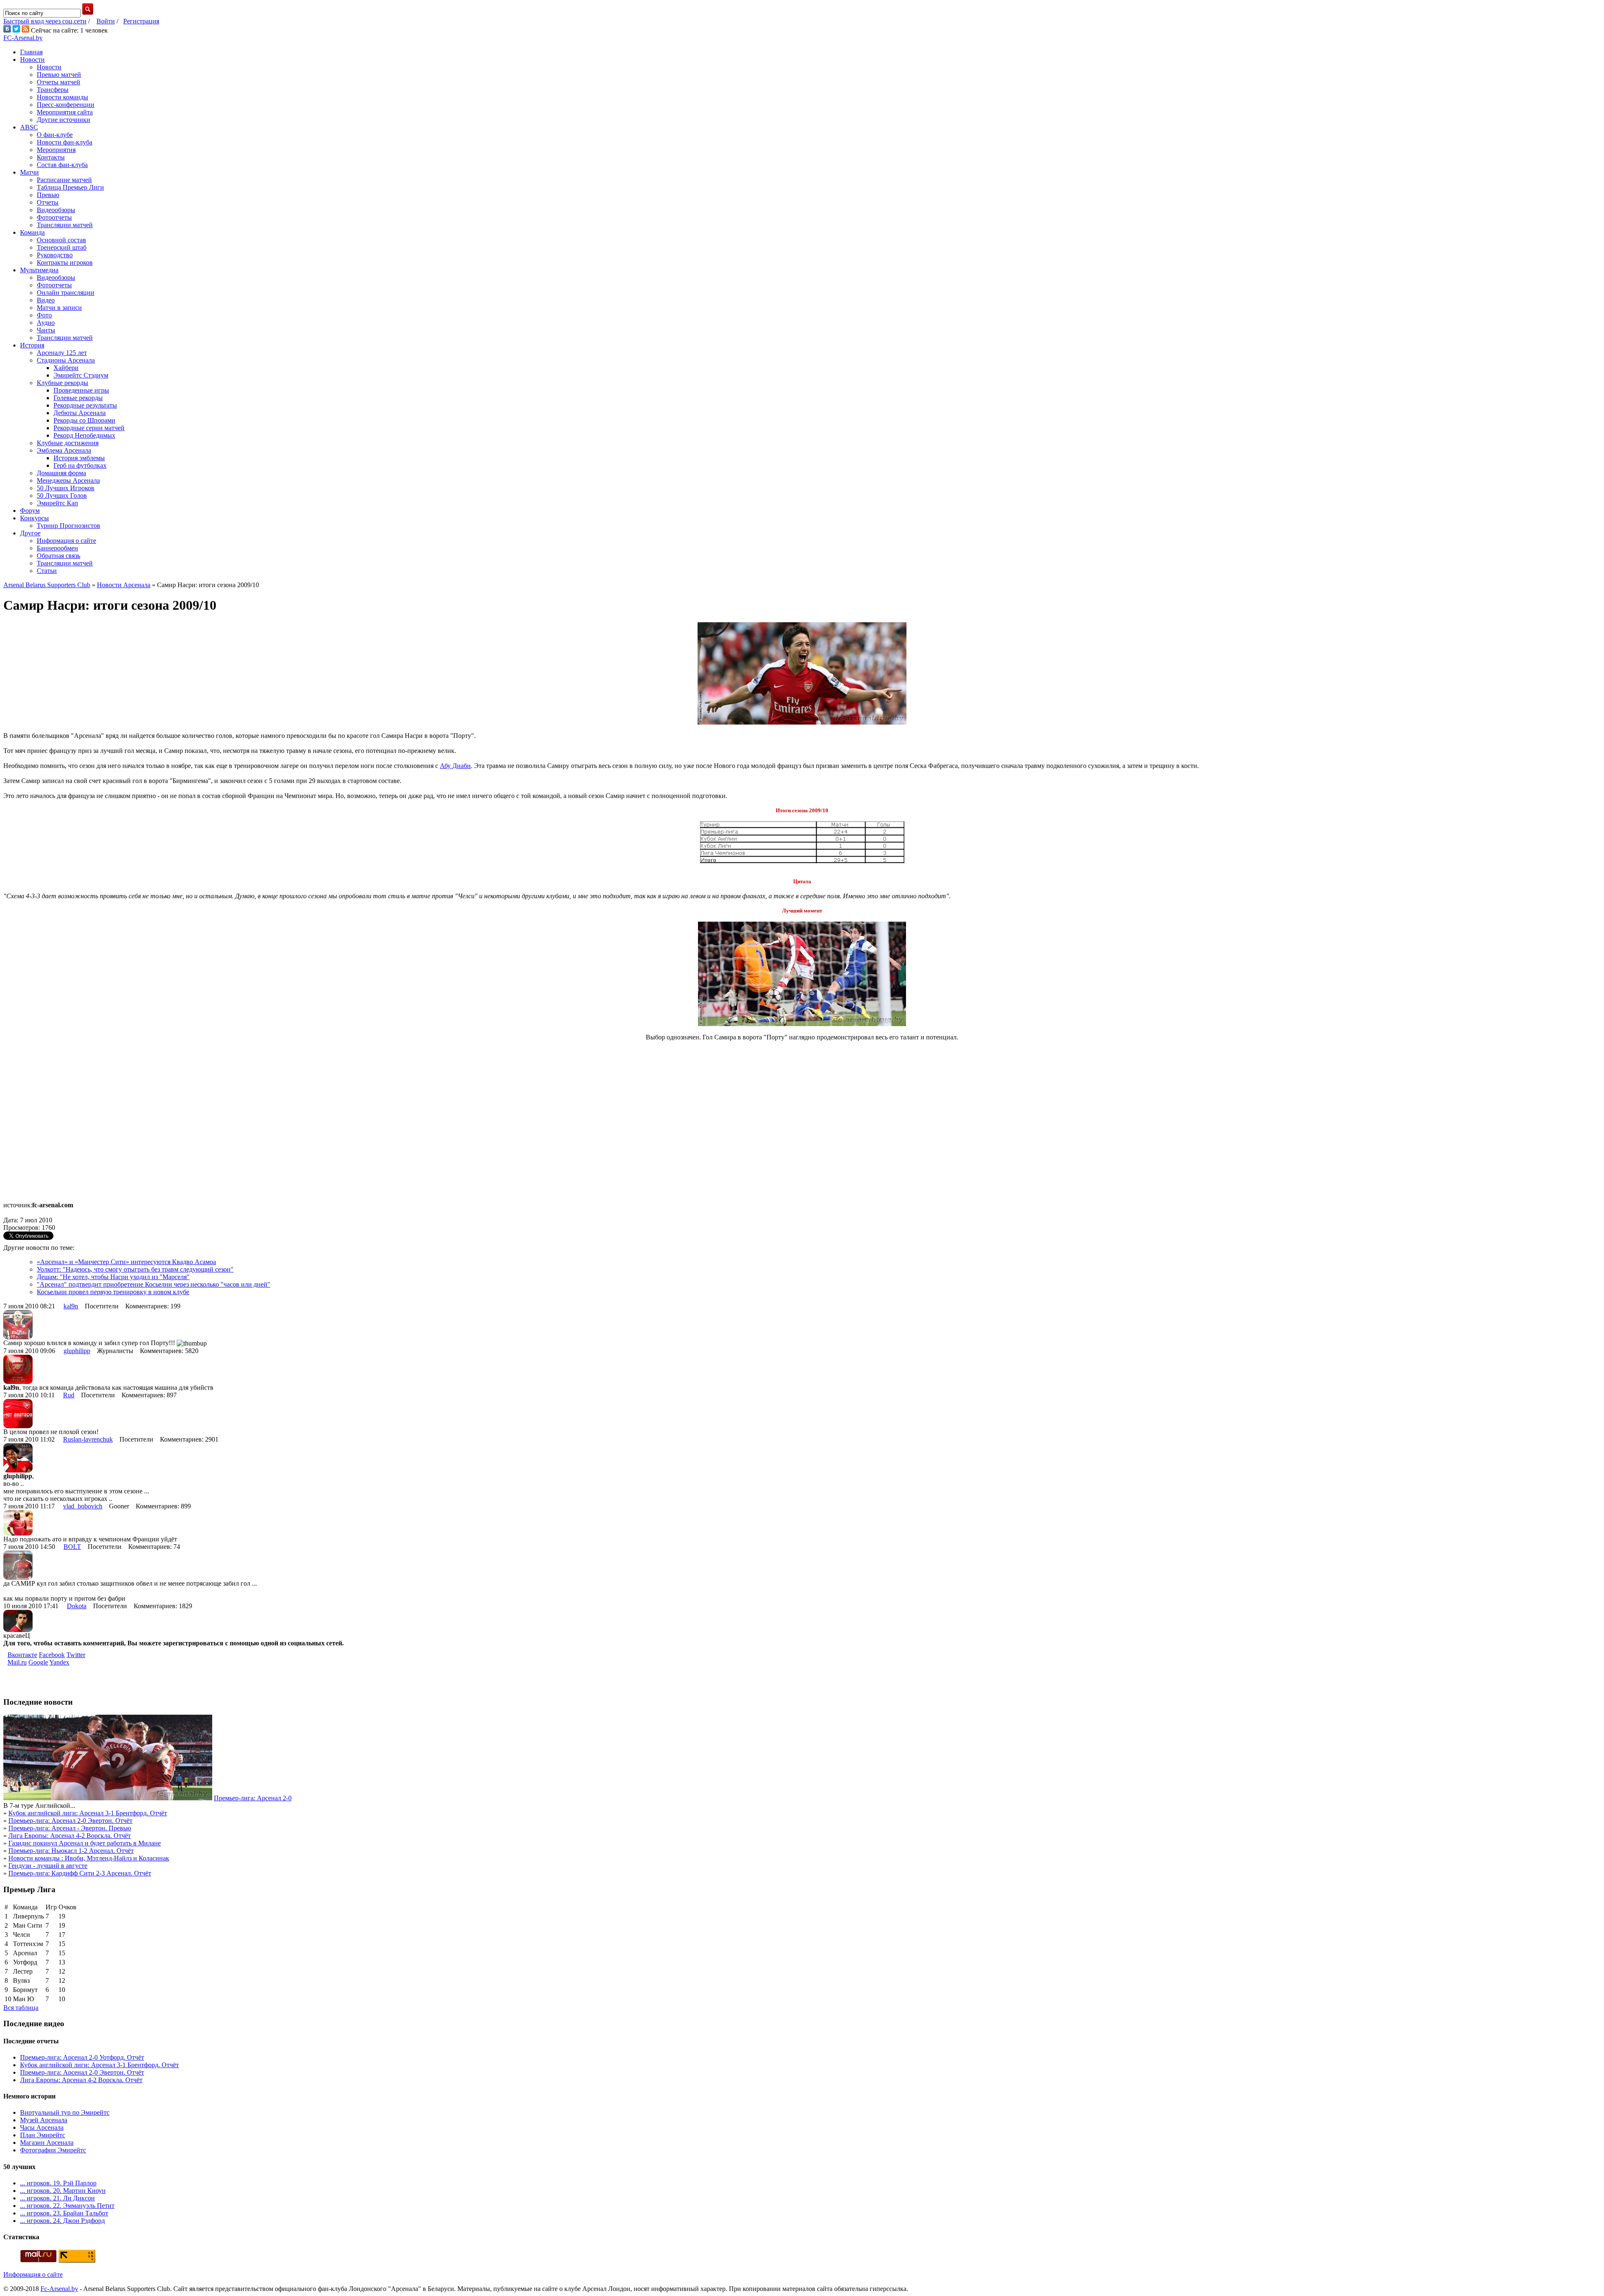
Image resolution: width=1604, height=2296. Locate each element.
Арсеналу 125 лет (62, 353)
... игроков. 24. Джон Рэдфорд (62, 2221)
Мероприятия (56, 150)
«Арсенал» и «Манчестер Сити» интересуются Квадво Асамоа (126, 1262)
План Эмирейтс (43, 2135)
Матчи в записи (59, 308)
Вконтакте (22, 1655)
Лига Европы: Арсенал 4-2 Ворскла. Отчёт (70, 1836)
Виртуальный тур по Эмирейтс (65, 2112)
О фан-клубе (55, 135)
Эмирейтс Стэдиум (81, 375)
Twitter (76, 1655)
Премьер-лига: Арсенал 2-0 (253, 1798)
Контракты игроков (65, 262)
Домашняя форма (61, 473)
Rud (69, 1395)
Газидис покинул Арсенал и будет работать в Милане (85, 1843)
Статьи (47, 571)
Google (38, 1662)
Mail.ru (17, 1662)
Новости (32, 60)
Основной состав (61, 240)
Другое (30, 533)
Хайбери (66, 368)
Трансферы (53, 90)
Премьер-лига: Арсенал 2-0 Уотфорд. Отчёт (82, 2057)
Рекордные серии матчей (89, 428)
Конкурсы (34, 518)
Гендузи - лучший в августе (48, 1866)
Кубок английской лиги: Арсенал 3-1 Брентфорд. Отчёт (88, 1813)
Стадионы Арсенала (66, 360)
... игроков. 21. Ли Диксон (57, 2198)
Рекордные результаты (85, 405)
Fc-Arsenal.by (59, 2289)
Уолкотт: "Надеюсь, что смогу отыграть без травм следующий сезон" (135, 1269)
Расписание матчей (64, 180)
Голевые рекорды (78, 398)
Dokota (77, 1606)
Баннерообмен (57, 548)
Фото (44, 315)
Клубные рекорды (62, 383)
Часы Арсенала (42, 2127)
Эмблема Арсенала (64, 450)
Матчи (29, 172)
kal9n (71, 1306)
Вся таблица (21, 2008)
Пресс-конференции (66, 105)
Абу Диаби (455, 766)
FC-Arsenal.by (23, 38)
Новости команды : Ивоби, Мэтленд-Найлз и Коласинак (89, 1858)
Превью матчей (59, 75)
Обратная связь (58, 556)
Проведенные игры (81, 390)
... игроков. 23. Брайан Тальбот (64, 2213)
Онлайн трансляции (66, 293)
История (32, 345)
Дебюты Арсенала (80, 413)
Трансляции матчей (65, 225)
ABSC (29, 127)
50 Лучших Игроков (66, 488)
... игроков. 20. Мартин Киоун (63, 2191)
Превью (48, 195)
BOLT (72, 1547)
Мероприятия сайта (65, 112)
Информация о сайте (66, 541)
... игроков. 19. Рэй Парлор (58, 2183)
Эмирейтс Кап (57, 503)
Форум (30, 511)
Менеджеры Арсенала (68, 480)
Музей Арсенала (44, 2120)
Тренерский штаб (62, 247)
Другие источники (63, 120)
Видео (46, 300)
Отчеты (48, 202)
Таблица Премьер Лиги (70, 187)
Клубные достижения (68, 443)
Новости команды (62, 97)
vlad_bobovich (83, 1506)
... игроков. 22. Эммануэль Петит (67, 2206)
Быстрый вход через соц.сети (45, 21)
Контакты (51, 157)
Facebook (52, 1655)
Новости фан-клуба (65, 142)
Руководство (55, 255)
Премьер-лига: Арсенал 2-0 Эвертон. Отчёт (70, 1821)
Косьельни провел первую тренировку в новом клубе (113, 1292)
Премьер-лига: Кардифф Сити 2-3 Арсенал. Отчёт (80, 1873)
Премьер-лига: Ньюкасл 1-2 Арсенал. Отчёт (71, 1851)
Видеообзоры (56, 210)
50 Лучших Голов (62, 495)
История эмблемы (79, 458)
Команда (32, 232)
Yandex (59, 1662)
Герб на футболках (80, 465)
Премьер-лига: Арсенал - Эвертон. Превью (70, 1828)
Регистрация (141, 21)
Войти (106, 21)
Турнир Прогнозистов (69, 526)
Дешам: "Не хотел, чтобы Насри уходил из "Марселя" (113, 1277)
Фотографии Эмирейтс (53, 2150)
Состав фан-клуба (62, 165)
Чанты (46, 330)
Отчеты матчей (58, 82)
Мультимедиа (39, 270)
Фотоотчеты (54, 217)
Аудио (46, 323)
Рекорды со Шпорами (84, 420)
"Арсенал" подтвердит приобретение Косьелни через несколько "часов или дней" (154, 1284)
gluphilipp (77, 1351)
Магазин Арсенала (47, 2143)
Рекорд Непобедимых (84, 435)
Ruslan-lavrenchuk (88, 1439)
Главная (31, 52)
